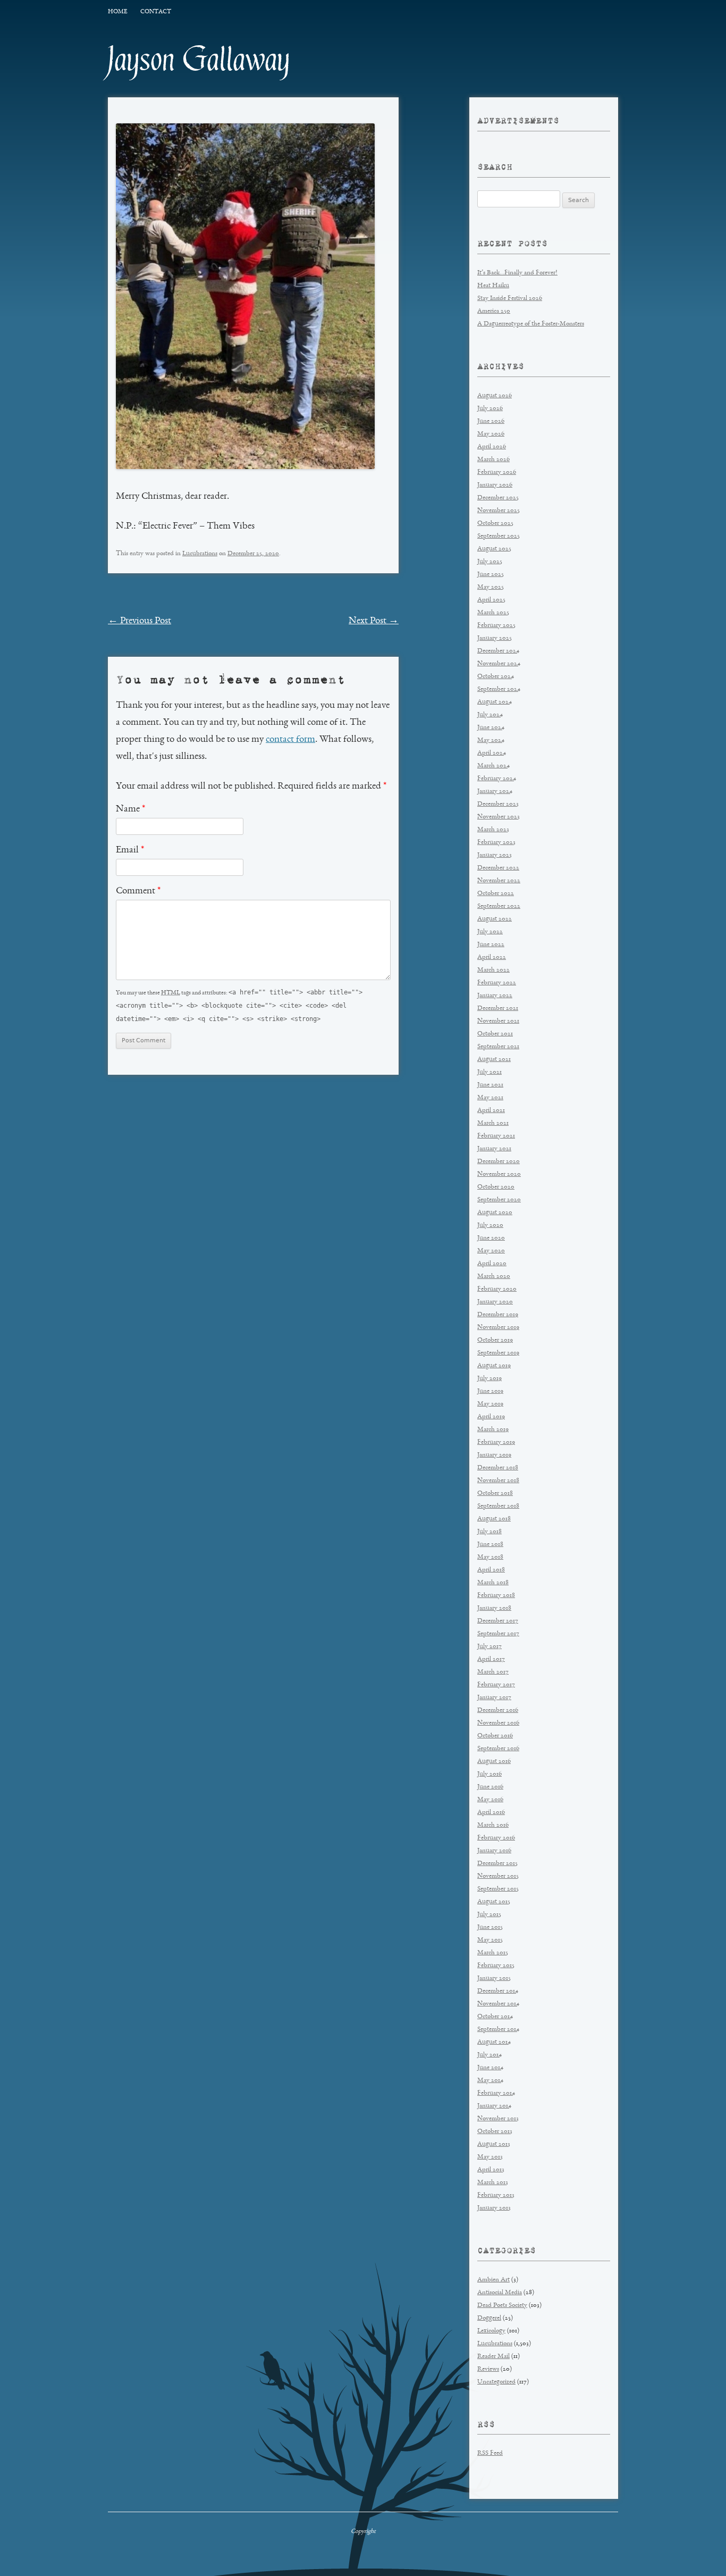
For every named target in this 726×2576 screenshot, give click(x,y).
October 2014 (495, 2017)
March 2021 (493, 1123)
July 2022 (490, 932)
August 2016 (494, 1762)
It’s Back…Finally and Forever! (517, 273)
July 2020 (490, 1226)
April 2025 (491, 600)
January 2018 (494, 1608)
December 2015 (497, 1864)
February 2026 (497, 472)
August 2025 (494, 549)
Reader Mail (493, 2357)
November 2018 (498, 1481)
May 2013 (490, 2157)
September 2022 (499, 906)
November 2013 (498, 2119)
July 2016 (489, 1774)
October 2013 (495, 2132)
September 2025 (499, 536)
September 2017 (498, 1634)
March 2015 (493, 1953)
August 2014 (494, 2042)
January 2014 (494, 2106)
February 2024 (497, 779)
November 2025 (499, 511)
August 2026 (495, 396)
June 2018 (490, 1545)
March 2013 (493, 2183)
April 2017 (491, 1659)
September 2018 (498, 1506)
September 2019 (498, 1353)
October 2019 (495, 1340)
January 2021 (494, 1149)
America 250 (494, 311)
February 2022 (497, 983)
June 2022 (491, 945)
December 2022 (498, 868)
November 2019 (498, 1328)
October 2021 (495, 1034)
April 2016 (491, 1813)
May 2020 (491, 1251)
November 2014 (498, 2004)
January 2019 (494, 1455)
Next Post (374, 621)
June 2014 (490, 2068)
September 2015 (498, 1889)
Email (130, 850)
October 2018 (495, 1494)
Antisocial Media (500, 2293)
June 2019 (490, 1391)
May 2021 (490, 1098)
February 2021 (496, 1136)
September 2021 (498, 1047)
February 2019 (496, 1442)
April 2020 (492, 1264)
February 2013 (496, 2196)
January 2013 (494, 2208)
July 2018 (489, 1532)
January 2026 (495, 485)
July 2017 (489, 1647)
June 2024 (491, 728)
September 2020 (499, 1200)
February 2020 (497, 1289)
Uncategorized (496, 2382)
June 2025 (491, 575)
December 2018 (498, 1468)
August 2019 (494, 1366)
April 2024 (492, 753)
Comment (138, 891)
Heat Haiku (493, 286)
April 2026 (492, 447)
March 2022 (493, 970)
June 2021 (490, 1085)
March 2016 (493, 1825)
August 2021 (494, 1060)
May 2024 (491, 741)
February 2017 (496, 1685)
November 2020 (499, 1174)
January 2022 (495, 996)
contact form (290, 740)
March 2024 (493, 766)
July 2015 (489, 1915)
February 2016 (496, 1838)
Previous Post (140, 621)
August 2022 (495, 919)
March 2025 (493, 613)
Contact (156, 12)
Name (130, 809)
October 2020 (496, 1187)
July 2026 (490, 409)
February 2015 (496, 1966)
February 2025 (496, 626)
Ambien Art (493, 2280)
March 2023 (493, 830)
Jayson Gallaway (199, 60)
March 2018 (493, 1583)
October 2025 (495, 524)
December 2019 (498, 1315)
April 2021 (491, 1111)
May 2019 (490, 1404)
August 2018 (494, 1519)
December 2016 (498, 1711)
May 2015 (490, 1940)
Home (117, 12)
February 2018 (496, 1596)
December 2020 (499, 1162)
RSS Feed (490, 2453)
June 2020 (491, 1238)
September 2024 (499, 689)
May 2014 (490, 2081)
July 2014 (489, 2055)
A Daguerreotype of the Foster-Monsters (531, 324)
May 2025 (491, 587)
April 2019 (491, 1417)
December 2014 (498, 1991)
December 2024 (498, 651)
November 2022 (499, 881)
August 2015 (494, 1902)
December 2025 (498, 498)
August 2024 (495, 702)
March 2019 (493, 1430)
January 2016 (494, 1851)
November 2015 (498, 1876)
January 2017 (494, 1698)
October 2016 (495, 1736)
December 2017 (498, 1621)
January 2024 (495, 792)
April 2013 (491, 2170)
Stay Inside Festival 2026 (510, 299)
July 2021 (489, 1072)
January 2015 (494, 1979)
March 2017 (493, 1672)
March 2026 (493, 460)
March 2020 (494, 1277)
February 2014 (496, 2093)
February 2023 (496, 843)
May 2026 (491, 434)
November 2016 (498, 1723)
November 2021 (498, 1021)
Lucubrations (200, 554)
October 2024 (496, 677)
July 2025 (490, 562)
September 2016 (498, 1749)
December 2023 (498, 804)
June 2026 (491, 421)
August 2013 (494, 2144)
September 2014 (498, 2030)
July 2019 (489, 1379)
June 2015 (490, 1927)
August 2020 (495, 1213)
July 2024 (490, 715)
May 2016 (490, 1800)
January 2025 (495, 638)
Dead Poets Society (502, 2306)
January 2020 (495, 1302)
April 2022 (492, 957)
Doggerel (489, 2318)
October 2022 (496, 894)
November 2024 (499, 664)
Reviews (488, 2369)
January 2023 (495, 855)
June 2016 (490, 1787)
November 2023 (499, 817)
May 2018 (490, 1557)
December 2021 (498, 1009)
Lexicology (491, 2331)
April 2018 (491, 1570)
